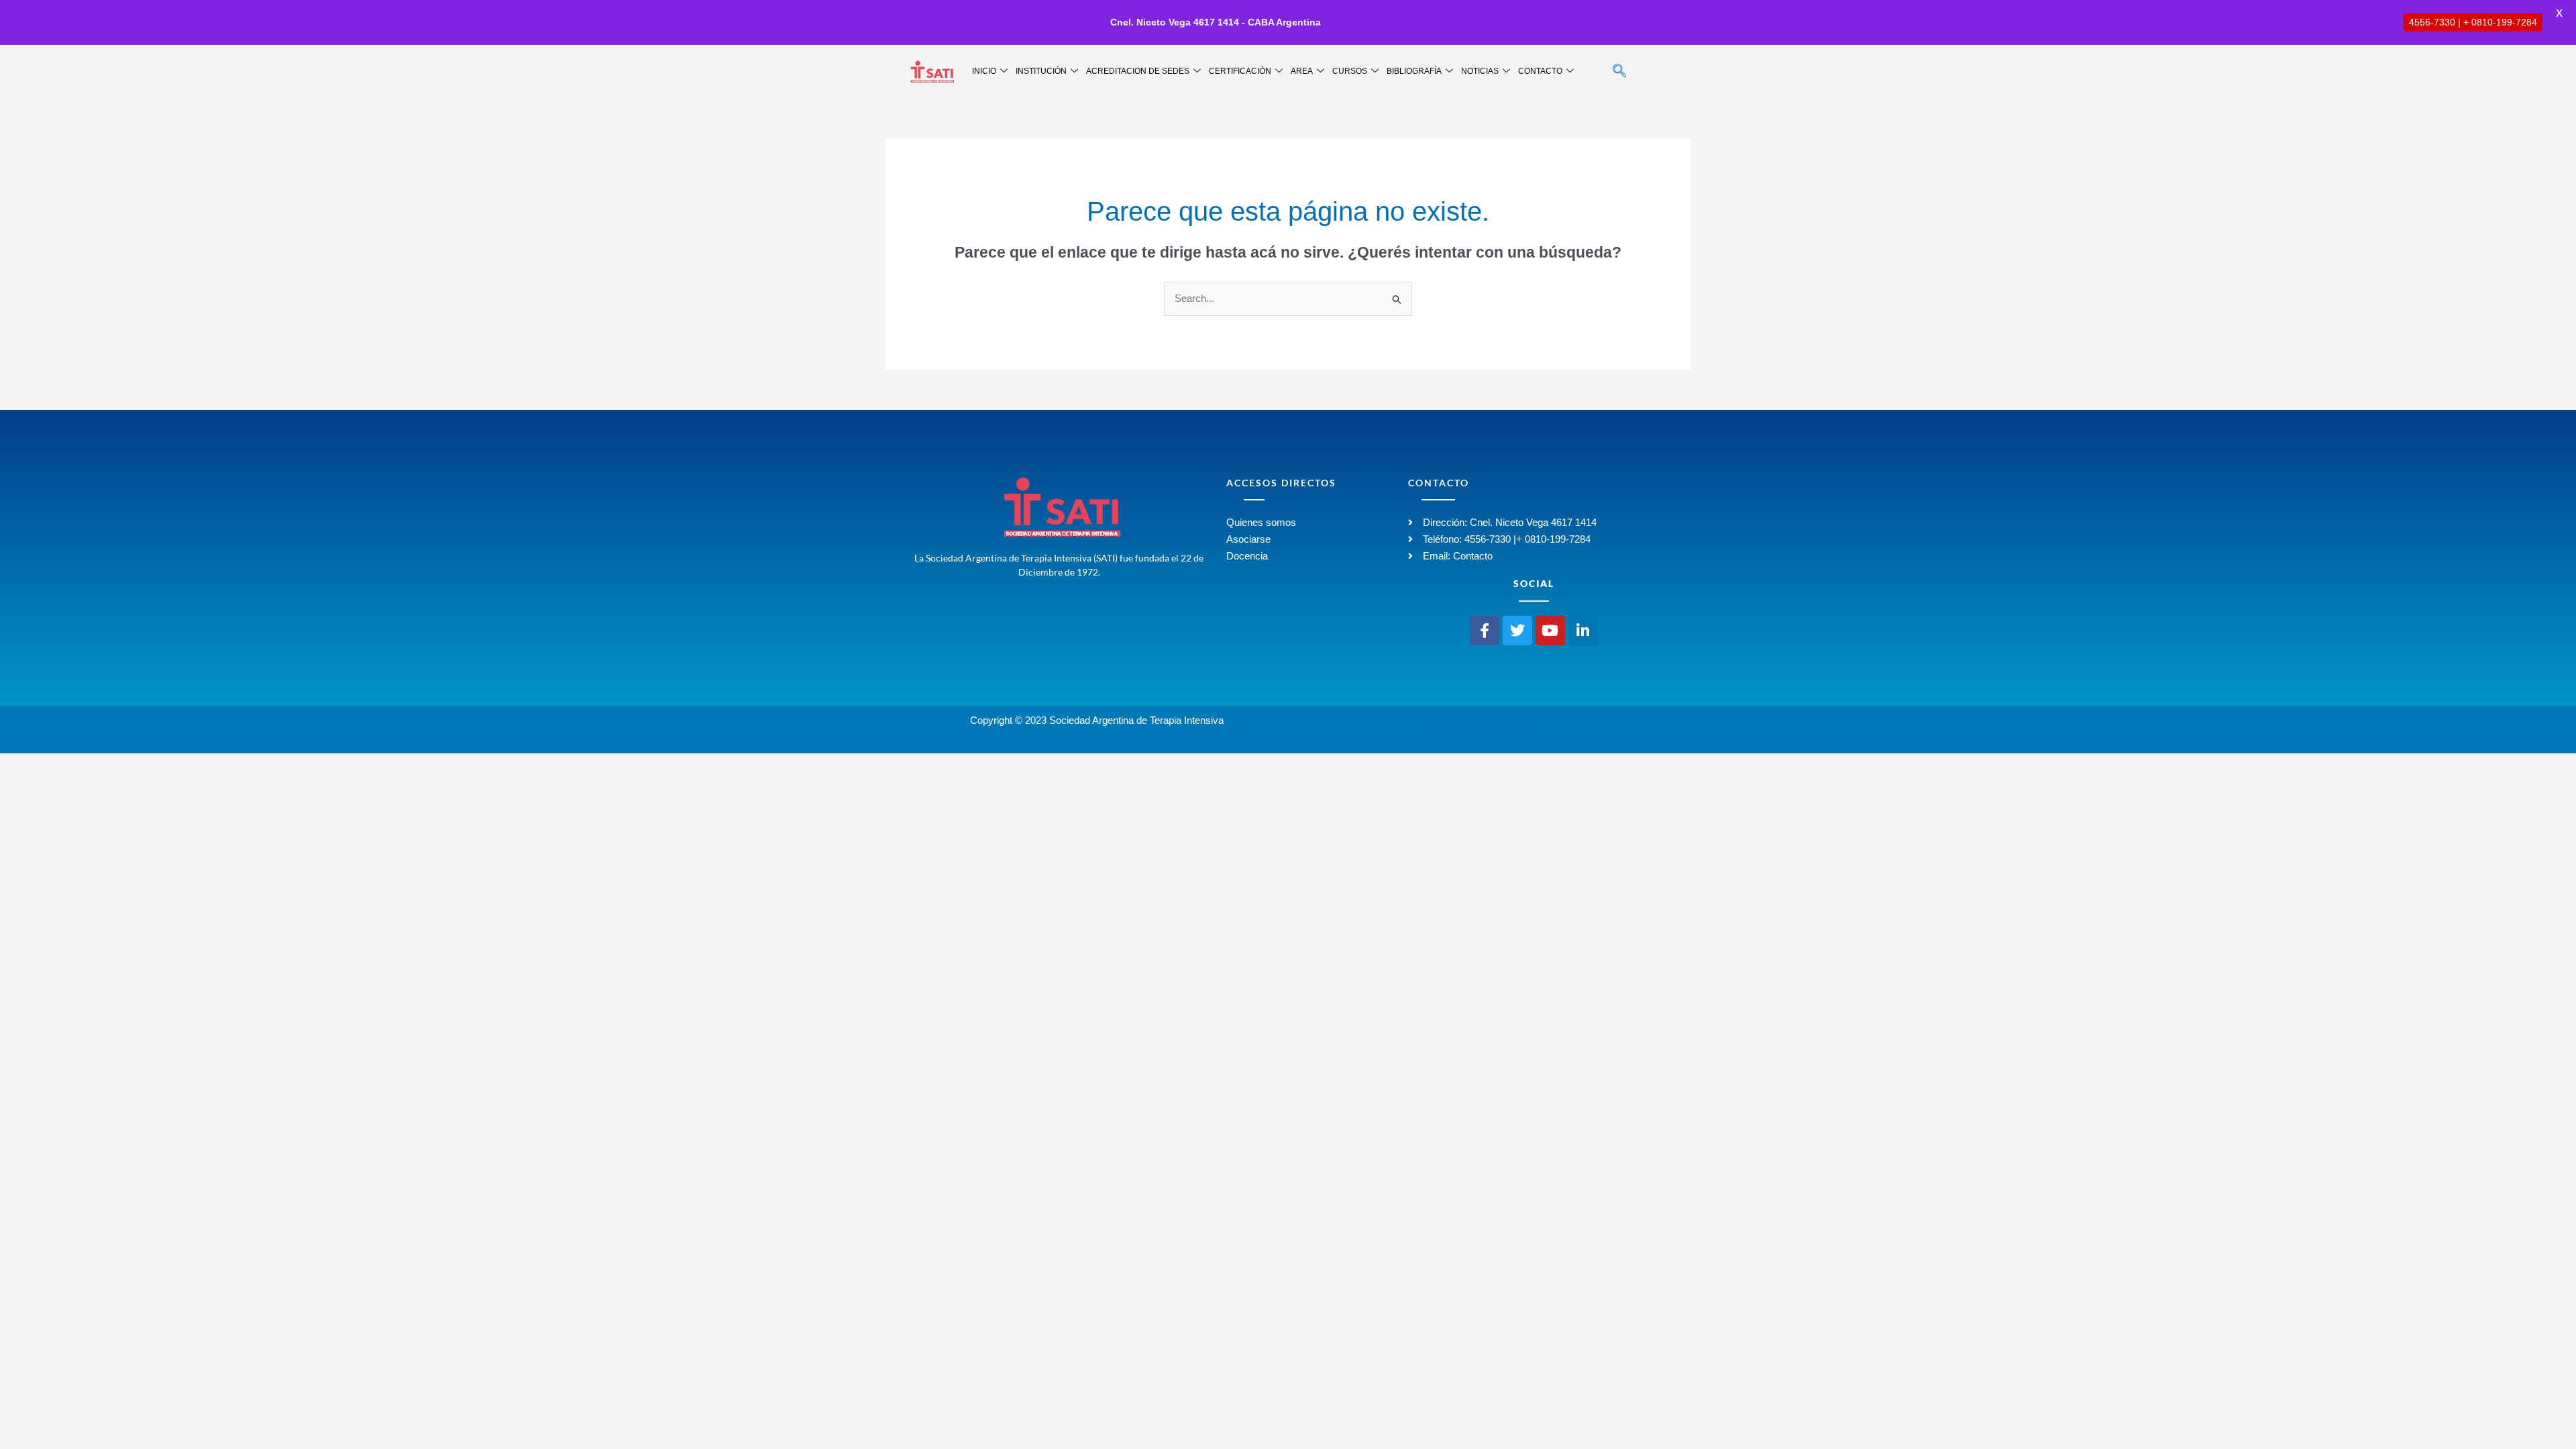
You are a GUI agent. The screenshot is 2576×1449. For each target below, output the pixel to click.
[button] (1619, 72)
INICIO (984, 71)
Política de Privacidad (1480, 720)
